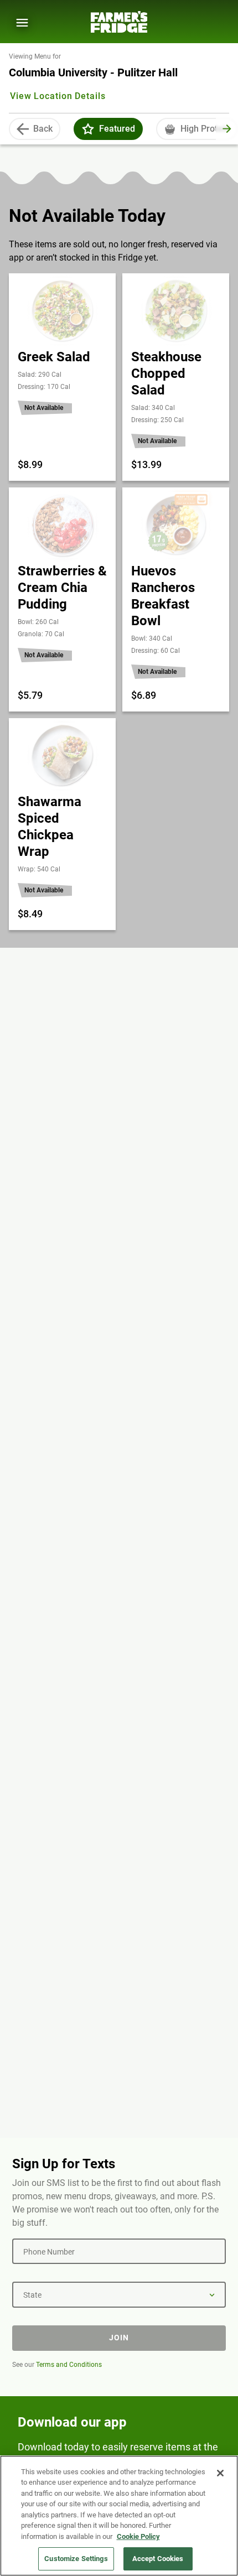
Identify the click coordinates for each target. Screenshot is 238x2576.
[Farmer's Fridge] (119, 22)
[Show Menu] (22, 23)
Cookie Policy (138, 2536)
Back (43, 129)
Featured (117, 129)
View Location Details (58, 96)
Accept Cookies (158, 2559)
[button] (88, 129)
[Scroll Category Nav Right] (227, 129)
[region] (119, 2516)
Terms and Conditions (69, 2365)
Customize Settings (76, 2559)
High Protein (205, 129)
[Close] (220, 2473)
